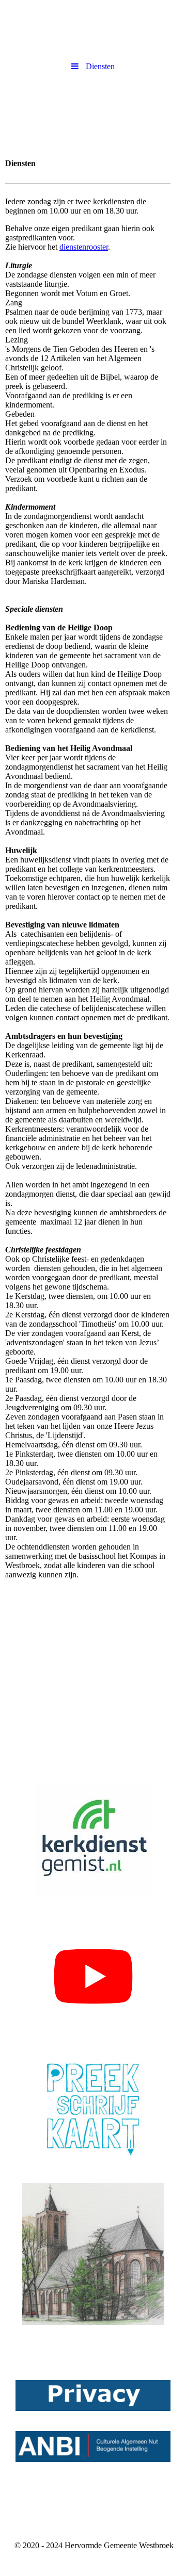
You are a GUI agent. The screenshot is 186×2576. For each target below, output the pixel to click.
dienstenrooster (84, 247)
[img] (93, 112)
